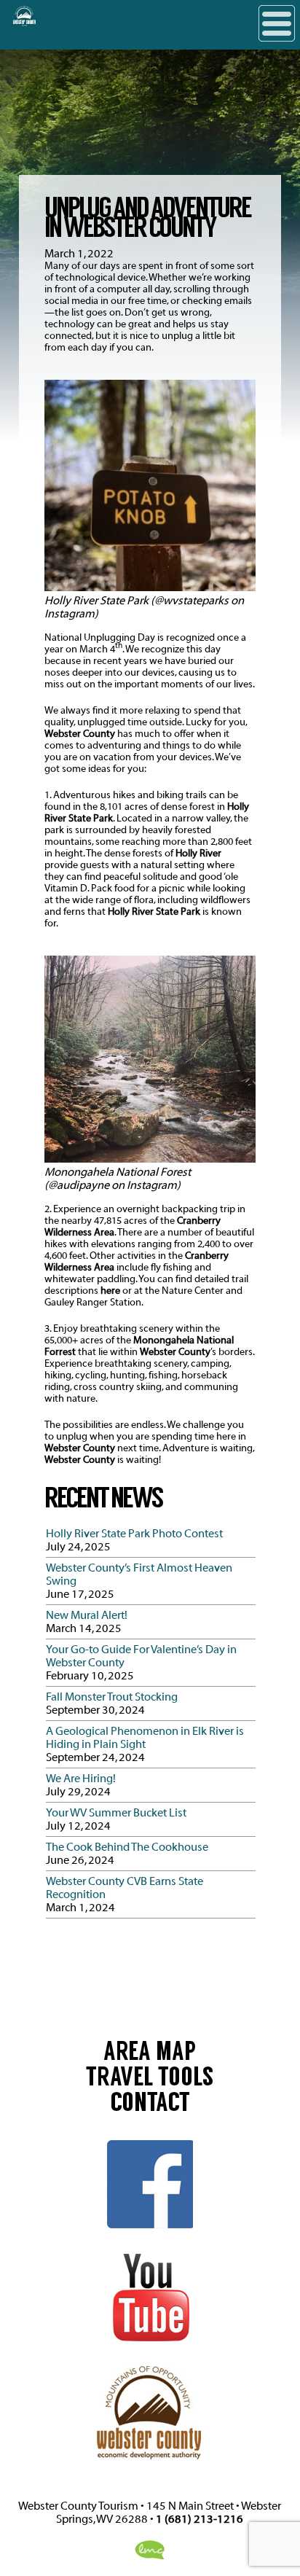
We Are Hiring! (81, 1779)
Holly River (198, 854)
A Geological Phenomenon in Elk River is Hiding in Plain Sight (145, 1738)
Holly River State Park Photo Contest (134, 1534)
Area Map (150, 2054)
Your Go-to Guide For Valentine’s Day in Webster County (141, 1656)
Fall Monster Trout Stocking (112, 1697)
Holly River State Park (154, 912)
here (110, 1291)
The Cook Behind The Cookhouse (127, 1847)
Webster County (80, 734)
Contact (150, 2105)
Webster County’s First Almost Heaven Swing (139, 1574)
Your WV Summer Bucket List (116, 1813)
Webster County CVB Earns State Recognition (125, 1888)
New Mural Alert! (87, 1615)
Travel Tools (150, 2080)
